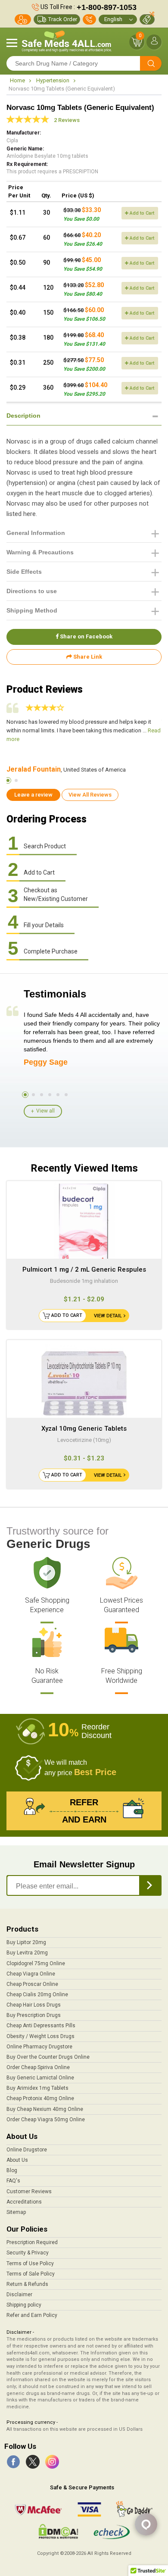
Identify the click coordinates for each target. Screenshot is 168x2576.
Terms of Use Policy (30, 2263)
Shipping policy (24, 2305)
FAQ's (13, 2181)
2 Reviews (67, 120)
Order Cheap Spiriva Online (38, 2067)
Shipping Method (32, 610)
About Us (17, 2160)
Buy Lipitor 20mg (26, 1942)
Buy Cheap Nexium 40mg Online (45, 2109)
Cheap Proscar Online (32, 1984)
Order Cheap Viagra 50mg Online (46, 2120)
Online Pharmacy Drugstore (39, 2047)
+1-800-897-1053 (107, 7)
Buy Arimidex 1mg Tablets (37, 2088)
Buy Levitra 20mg (27, 1953)
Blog (12, 2170)
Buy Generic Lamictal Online (40, 2078)
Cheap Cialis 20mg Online (37, 1995)
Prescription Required (32, 2242)
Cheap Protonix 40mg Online (40, 2098)
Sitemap (16, 2212)
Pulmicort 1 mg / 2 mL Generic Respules (84, 1269)
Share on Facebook (86, 636)
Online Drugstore (27, 2150)
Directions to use (32, 591)
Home (17, 80)
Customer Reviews (29, 2191)
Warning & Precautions (40, 552)
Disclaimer (19, 2295)
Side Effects (24, 572)
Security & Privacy (28, 2253)
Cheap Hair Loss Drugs (34, 2005)
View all (45, 1111)
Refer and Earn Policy (32, 2315)
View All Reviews (90, 795)
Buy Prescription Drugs (34, 2015)
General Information (36, 533)
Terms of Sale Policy (31, 2274)
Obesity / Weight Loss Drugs (40, 2036)
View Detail (108, 1316)
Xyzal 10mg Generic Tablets (84, 1429)
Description (23, 416)
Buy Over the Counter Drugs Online (48, 2057)
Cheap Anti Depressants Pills (41, 2026)
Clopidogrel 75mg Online (36, 1963)
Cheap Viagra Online (31, 1974)
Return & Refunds (27, 2284)
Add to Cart (141, 213)
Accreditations (24, 2202)
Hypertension (53, 80)
